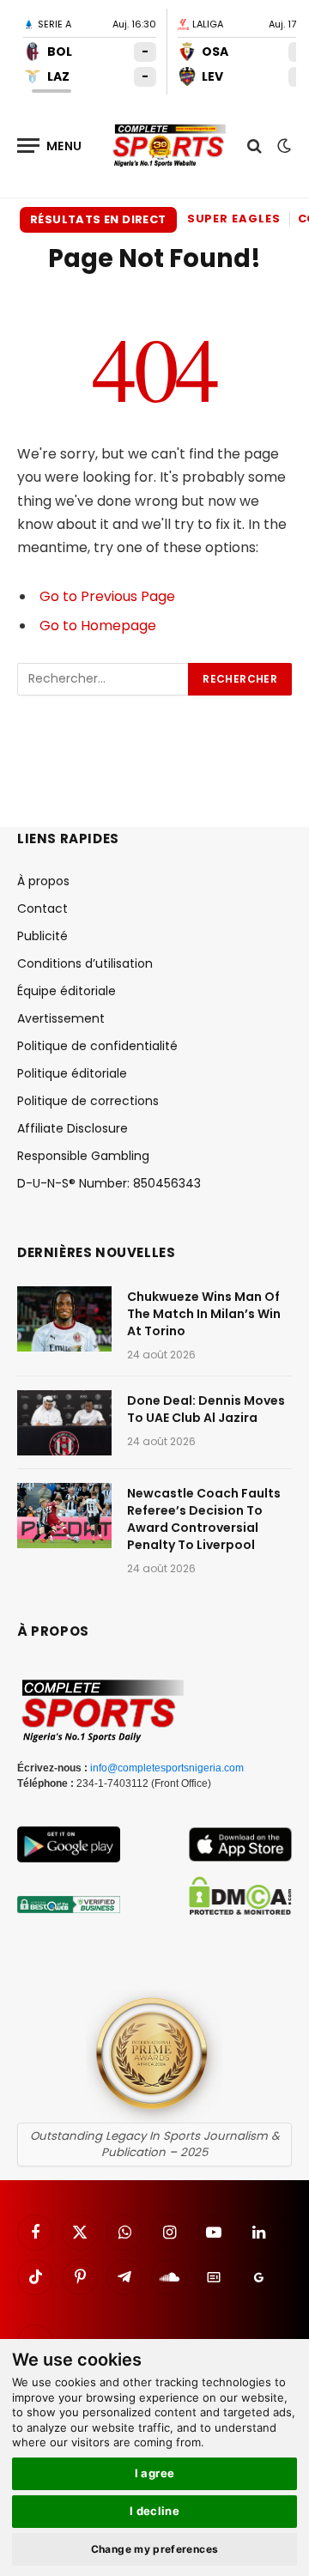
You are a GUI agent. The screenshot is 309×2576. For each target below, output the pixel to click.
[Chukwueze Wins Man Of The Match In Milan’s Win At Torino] (64, 1319)
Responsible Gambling (83, 1156)
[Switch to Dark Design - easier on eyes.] (282, 146)
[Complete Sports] (170, 146)
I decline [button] (155, 2511)
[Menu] (50, 146)
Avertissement (61, 1018)
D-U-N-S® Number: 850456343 (109, 1183)
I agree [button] (155, 2473)
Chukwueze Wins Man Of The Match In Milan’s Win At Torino (204, 1314)
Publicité (42, 936)
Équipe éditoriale (67, 991)
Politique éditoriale (72, 1073)
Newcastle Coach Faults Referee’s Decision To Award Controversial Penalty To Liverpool (204, 1519)
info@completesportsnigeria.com (167, 1768)
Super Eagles (234, 219)
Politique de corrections (88, 1101)
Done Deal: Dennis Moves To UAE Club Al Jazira (206, 1409)
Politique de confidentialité (97, 1046)
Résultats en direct (98, 219)
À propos (43, 881)
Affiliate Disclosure (73, 1128)
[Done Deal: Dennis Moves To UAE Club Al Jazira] (64, 1423)
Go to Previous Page (107, 596)
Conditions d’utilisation (85, 963)
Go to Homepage (98, 626)
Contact (42, 908)
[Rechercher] (254, 146)
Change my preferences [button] (155, 2549)
